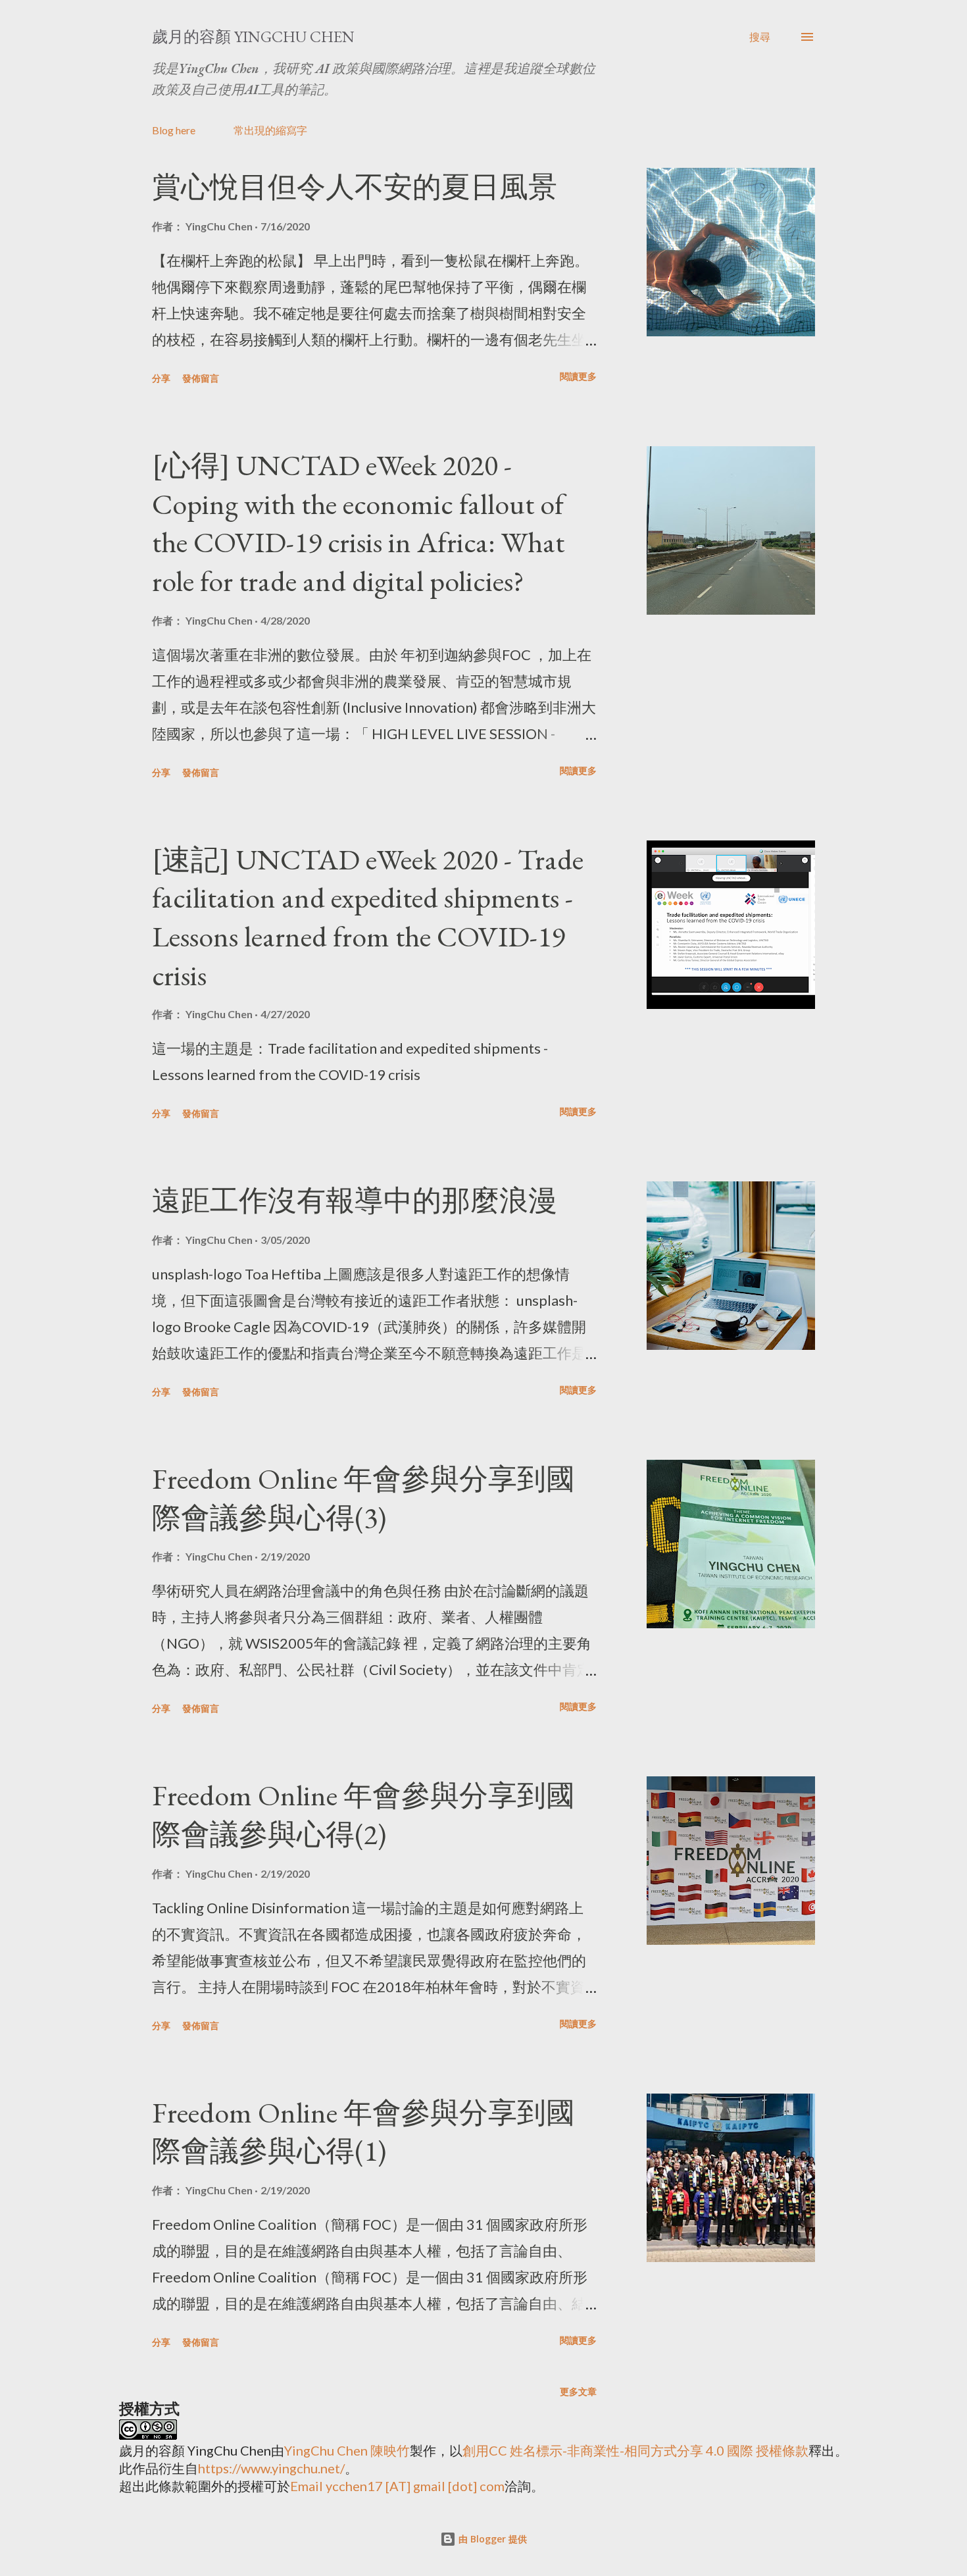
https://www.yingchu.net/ (271, 2468)
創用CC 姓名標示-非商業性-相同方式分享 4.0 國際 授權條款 (635, 2450)
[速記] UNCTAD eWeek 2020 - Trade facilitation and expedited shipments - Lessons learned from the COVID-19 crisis (368, 917)
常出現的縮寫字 (270, 130)
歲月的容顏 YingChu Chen (253, 37)
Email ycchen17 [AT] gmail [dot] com (397, 2486)
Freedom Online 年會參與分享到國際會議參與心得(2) (363, 1815)
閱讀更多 (578, 376)
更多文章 (578, 2391)
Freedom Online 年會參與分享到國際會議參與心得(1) (363, 2132)
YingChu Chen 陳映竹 (347, 2450)
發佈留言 (201, 378)
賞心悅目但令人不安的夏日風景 (355, 187)
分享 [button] (161, 378)
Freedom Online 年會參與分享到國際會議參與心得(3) (363, 1498)
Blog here (174, 130)
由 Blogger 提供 (491, 2539)
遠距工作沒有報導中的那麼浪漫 (355, 1200)
